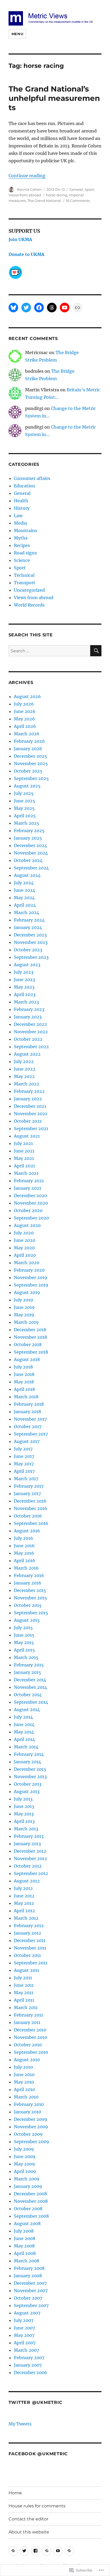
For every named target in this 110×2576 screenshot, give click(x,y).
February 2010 (29, 2104)
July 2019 (23, 1300)
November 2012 (30, 1859)
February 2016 (29, 1575)
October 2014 (28, 1695)
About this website (29, 2532)
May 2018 (24, 1382)
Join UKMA (20, 239)
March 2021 (26, 1173)
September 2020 (31, 1218)
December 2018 (30, 1330)
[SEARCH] (96, 651)
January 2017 (27, 1494)
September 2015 (31, 1613)
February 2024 (29, 920)
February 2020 (29, 1270)
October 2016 (28, 1516)
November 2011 (30, 1948)
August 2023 (27, 965)
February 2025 (29, 831)
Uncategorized (29, 590)
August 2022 (27, 1054)
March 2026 (27, 734)
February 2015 (29, 1665)
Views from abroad (25, 195)
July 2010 (23, 2067)
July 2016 (23, 1538)
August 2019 (27, 1292)
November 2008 (31, 2201)
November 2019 (31, 1277)
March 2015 (26, 1657)
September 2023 (31, 957)
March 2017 (26, 1479)
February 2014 (29, 1754)
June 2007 (24, 2328)
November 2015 (30, 1598)
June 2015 (24, 1635)
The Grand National (44, 201)
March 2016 (26, 1568)
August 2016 (27, 1531)
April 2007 (25, 2343)
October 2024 (28, 860)
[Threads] (52, 308)
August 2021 (27, 1136)
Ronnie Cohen (29, 189)
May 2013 (24, 1814)
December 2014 (30, 1680)
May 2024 (24, 898)
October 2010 (28, 2045)
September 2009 (32, 2142)
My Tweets (20, 2424)
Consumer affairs (32, 478)
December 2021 (30, 1106)
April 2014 (24, 1739)
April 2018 (24, 1389)
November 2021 (30, 1114)
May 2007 (24, 2335)
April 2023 (25, 994)
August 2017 (27, 1441)
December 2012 (30, 1851)
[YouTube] (65, 308)
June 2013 (24, 1806)
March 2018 (26, 1397)
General (76, 189)
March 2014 (26, 1747)
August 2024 (27, 875)
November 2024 (31, 853)
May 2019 (24, 1315)
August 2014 (27, 1710)
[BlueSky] (13, 2551)
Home (15, 2493)
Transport (25, 583)
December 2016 (30, 1501)
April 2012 (24, 1911)
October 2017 (28, 1426)
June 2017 (24, 1456)
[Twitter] (26, 308)
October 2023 (28, 950)
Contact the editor (28, 2519)
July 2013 (23, 1799)
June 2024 (25, 890)
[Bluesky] (13, 308)
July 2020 (24, 1233)
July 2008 (24, 2231)
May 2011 (23, 1993)
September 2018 (31, 1352)
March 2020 (27, 1263)
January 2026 (28, 749)
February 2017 (29, 1486)
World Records (29, 605)
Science (22, 560)
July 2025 (24, 793)
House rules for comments (37, 2506)
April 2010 (24, 2089)
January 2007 (28, 2365)
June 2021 (24, 1151)
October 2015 (28, 1605)
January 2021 (27, 1188)
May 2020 (24, 1248)
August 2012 (27, 1881)
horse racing (57, 195)
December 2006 (31, 2372)
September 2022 (31, 1047)
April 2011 (24, 2000)
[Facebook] (39, 308)
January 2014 (27, 1762)
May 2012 (24, 1903)
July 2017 (23, 1449)
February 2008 (29, 2268)
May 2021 (24, 1158)
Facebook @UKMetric (38, 2454)
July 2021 (23, 1143)
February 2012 (29, 1926)
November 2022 (31, 1032)
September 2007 (31, 2305)
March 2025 (27, 823)
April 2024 (25, 905)
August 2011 (26, 1970)
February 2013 (29, 1836)
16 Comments (78, 201)
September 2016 (31, 1523)
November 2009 (31, 2127)
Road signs (25, 553)
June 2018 (24, 1374)
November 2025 (31, 764)
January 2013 (27, 1844)
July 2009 (24, 2149)
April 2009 (25, 2171)
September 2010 (31, 2052)
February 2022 (29, 1091)
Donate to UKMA (26, 254)
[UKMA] (69, 2551)
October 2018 (28, 1345)
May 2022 (24, 1076)
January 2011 (27, 2022)
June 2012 (24, 1896)
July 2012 (23, 1888)
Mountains (25, 530)
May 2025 (24, 808)
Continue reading (27, 176)
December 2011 (30, 1940)
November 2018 (30, 1337)
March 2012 (26, 1918)
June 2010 (24, 2075)
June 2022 (25, 1069)
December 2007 (30, 2283)
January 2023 (28, 1017)
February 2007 (29, 2358)
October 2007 (28, 2298)
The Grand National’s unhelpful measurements (54, 98)
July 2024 (24, 883)
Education (25, 486)
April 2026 (25, 726)
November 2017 (30, 1419)
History (22, 508)
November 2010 (30, 2037)
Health (21, 501)
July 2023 (24, 972)
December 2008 (30, 2194)
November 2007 (31, 2291)
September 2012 (31, 1873)
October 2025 (28, 771)
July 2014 (23, 1717)
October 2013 (28, 1784)
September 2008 (31, 2216)
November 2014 (30, 1687)
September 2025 (31, 778)
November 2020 (31, 1203)
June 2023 (24, 980)
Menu (17, 34)
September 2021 (31, 1129)
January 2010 (27, 2112)
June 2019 (24, 1307)
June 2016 (24, 1546)
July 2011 (23, 1978)
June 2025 (25, 801)
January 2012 (27, 1933)
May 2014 (24, 1732)
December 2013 (30, 1769)
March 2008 (27, 2261)
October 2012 (28, 1866)
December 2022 (30, 1024)
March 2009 (27, 2179)
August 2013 (27, 1791)
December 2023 (30, 935)
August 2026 (27, 696)
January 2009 (28, 2186)
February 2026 (29, 741)
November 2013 (30, 1777)
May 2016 (24, 1553)
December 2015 (30, 1590)
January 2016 (28, 1583)
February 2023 (29, 1009)
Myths (21, 538)
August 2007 (27, 2313)
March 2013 (26, 1829)
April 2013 (24, 1821)
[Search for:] (50, 651)
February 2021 (29, 1181)
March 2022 (27, 1084)
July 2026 (24, 704)
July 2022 (24, 1061)
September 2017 (31, 1434)
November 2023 (31, 942)
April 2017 (24, 1471)
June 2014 (24, 1724)
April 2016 (25, 1561)
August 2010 (27, 2060)
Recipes (22, 545)
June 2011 (24, 1985)
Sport (89, 189)
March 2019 (26, 1322)
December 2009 (31, 2119)
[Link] (77, 308)
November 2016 (31, 1508)
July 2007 (24, 2320)
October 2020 (28, 1210)
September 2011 (31, 1963)
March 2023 (26, 1002)
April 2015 (24, 1650)
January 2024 (28, 927)
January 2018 (27, 1412)
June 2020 (25, 1240)
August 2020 (27, 1225)
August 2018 (27, 1359)
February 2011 (28, 2015)
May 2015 (24, 1642)
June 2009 (25, 2156)
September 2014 (31, 1702)
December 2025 (30, 756)
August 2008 (27, 2224)
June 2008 (25, 2238)
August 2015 (27, 1620)
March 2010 (26, 2097)
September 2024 (31, 868)
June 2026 (25, 711)
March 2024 (27, 912)
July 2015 (23, 1628)
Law (18, 516)
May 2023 (24, 987)
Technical (24, 575)
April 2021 (24, 1166)
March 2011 (26, 2007)
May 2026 (24, 719)
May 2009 (24, 2164)
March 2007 (26, 2350)
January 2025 (28, 838)
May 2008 (24, 2246)
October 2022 (28, 1039)
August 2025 (27, 786)
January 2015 (27, 1672)
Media (20, 523)
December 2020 (30, 1196)
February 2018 (29, 1404)
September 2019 (31, 1285)
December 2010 (30, 2030)
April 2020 (25, 1255)
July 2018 (23, 1367)
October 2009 (28, 2134)
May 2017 (24, 1464)
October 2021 (28, 1121)
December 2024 (30, 845)
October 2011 (27, 1955)
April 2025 (25, 816)
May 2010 (24, 2082)
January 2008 (28, 2276)
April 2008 (25, 2253)
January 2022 (28, 1099)
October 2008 (28, 2209)
